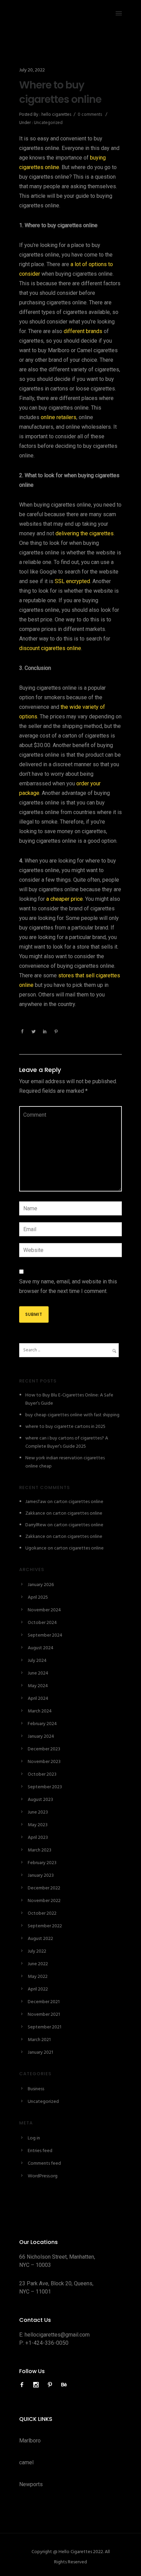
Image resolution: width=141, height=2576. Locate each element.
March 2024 (40, 1711)
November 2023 (44, 1762)
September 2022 (45, 1926)
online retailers (59, 417)
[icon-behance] (64, 2385)
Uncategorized (48, 123)
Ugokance (36, 1548)
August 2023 (40, 1800)
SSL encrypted (72, 581)
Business (36, 2089)
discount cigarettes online (50, 648)
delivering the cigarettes (85, 533)
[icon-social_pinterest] (52, 2385)
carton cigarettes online (79, 1502)
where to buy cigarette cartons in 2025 (65, 1427)
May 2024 (38, 1686)
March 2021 (39, 2040)
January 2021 (40, 2052)
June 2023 (38, 1812)
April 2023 (38, 1838)
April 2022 (38, 1989)
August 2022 (40, 1939)
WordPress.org (43, 2176)
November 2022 (44, 1901)
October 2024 (42, 1623)
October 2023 (42, 1774)
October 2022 (42, 1913)
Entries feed (40, 2151)
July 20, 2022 (32, 70)
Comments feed (44, 2164)
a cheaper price (65, 899)
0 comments (90, 115)
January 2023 (41, 1876)
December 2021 (44, 2002)
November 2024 (44, 1610)
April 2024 (38, 1699)
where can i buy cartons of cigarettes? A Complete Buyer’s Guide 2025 (67, 1442)
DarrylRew (36, 1525)
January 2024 (41, 1737)
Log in (34, 2138)
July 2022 (37, 1951)
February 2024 (42, 1724)
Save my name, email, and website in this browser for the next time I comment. (68, 1286)
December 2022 (44, 1888)
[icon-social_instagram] (38, 2385)
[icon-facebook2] (24, 2385)
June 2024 (38, 1673)
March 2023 (40, 1850)
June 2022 (38, 1964)
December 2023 (44, 1749)
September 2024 (45, 1635)
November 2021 (44, 2015)
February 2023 (42, 1863)
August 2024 (41, 1648)
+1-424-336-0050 (47, 2343)
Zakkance (35, 1513)
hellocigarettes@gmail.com (57, 2335)
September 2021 (44, 2027)
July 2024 (37, 1661)
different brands (83, 331)
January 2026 (41, 1585)
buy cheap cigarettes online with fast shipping (72, 1415)
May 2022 (38, 1977)
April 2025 (38, 1597)
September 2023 (45, 1787)
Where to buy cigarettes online (60, 92)
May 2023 (38, 1825)
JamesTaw (36, 1502)
